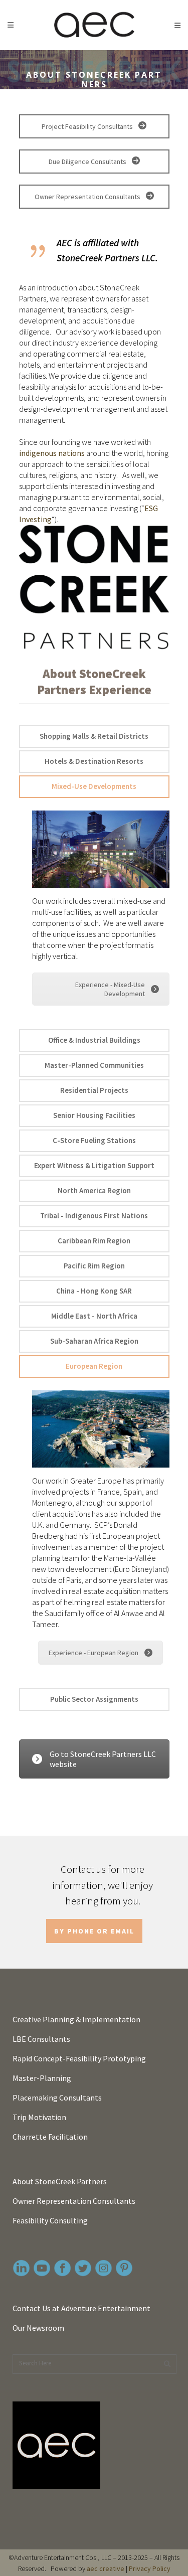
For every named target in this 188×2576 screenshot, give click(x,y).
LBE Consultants (41, 2039)
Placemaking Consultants (57, 2098)
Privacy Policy (150, 2568)
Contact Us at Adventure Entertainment (81, 2308)
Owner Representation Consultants (88, 197)
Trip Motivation (39, 2117)
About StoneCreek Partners (60, 2181)
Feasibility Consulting (50, 2220)
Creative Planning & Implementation (76, 2019)
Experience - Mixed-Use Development (110, 989)
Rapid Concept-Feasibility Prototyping (79, 2058)
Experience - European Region (93, 1653)
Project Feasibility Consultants (88, 126)
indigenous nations (52, 453)
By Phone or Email (94, 1931)
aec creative (106, 2568)
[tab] (94, 737)
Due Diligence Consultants (88, 162)
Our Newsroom (38, 2328)
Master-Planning (42, 2078)
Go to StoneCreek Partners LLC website (103, 1759)
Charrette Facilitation (50, 2137)
